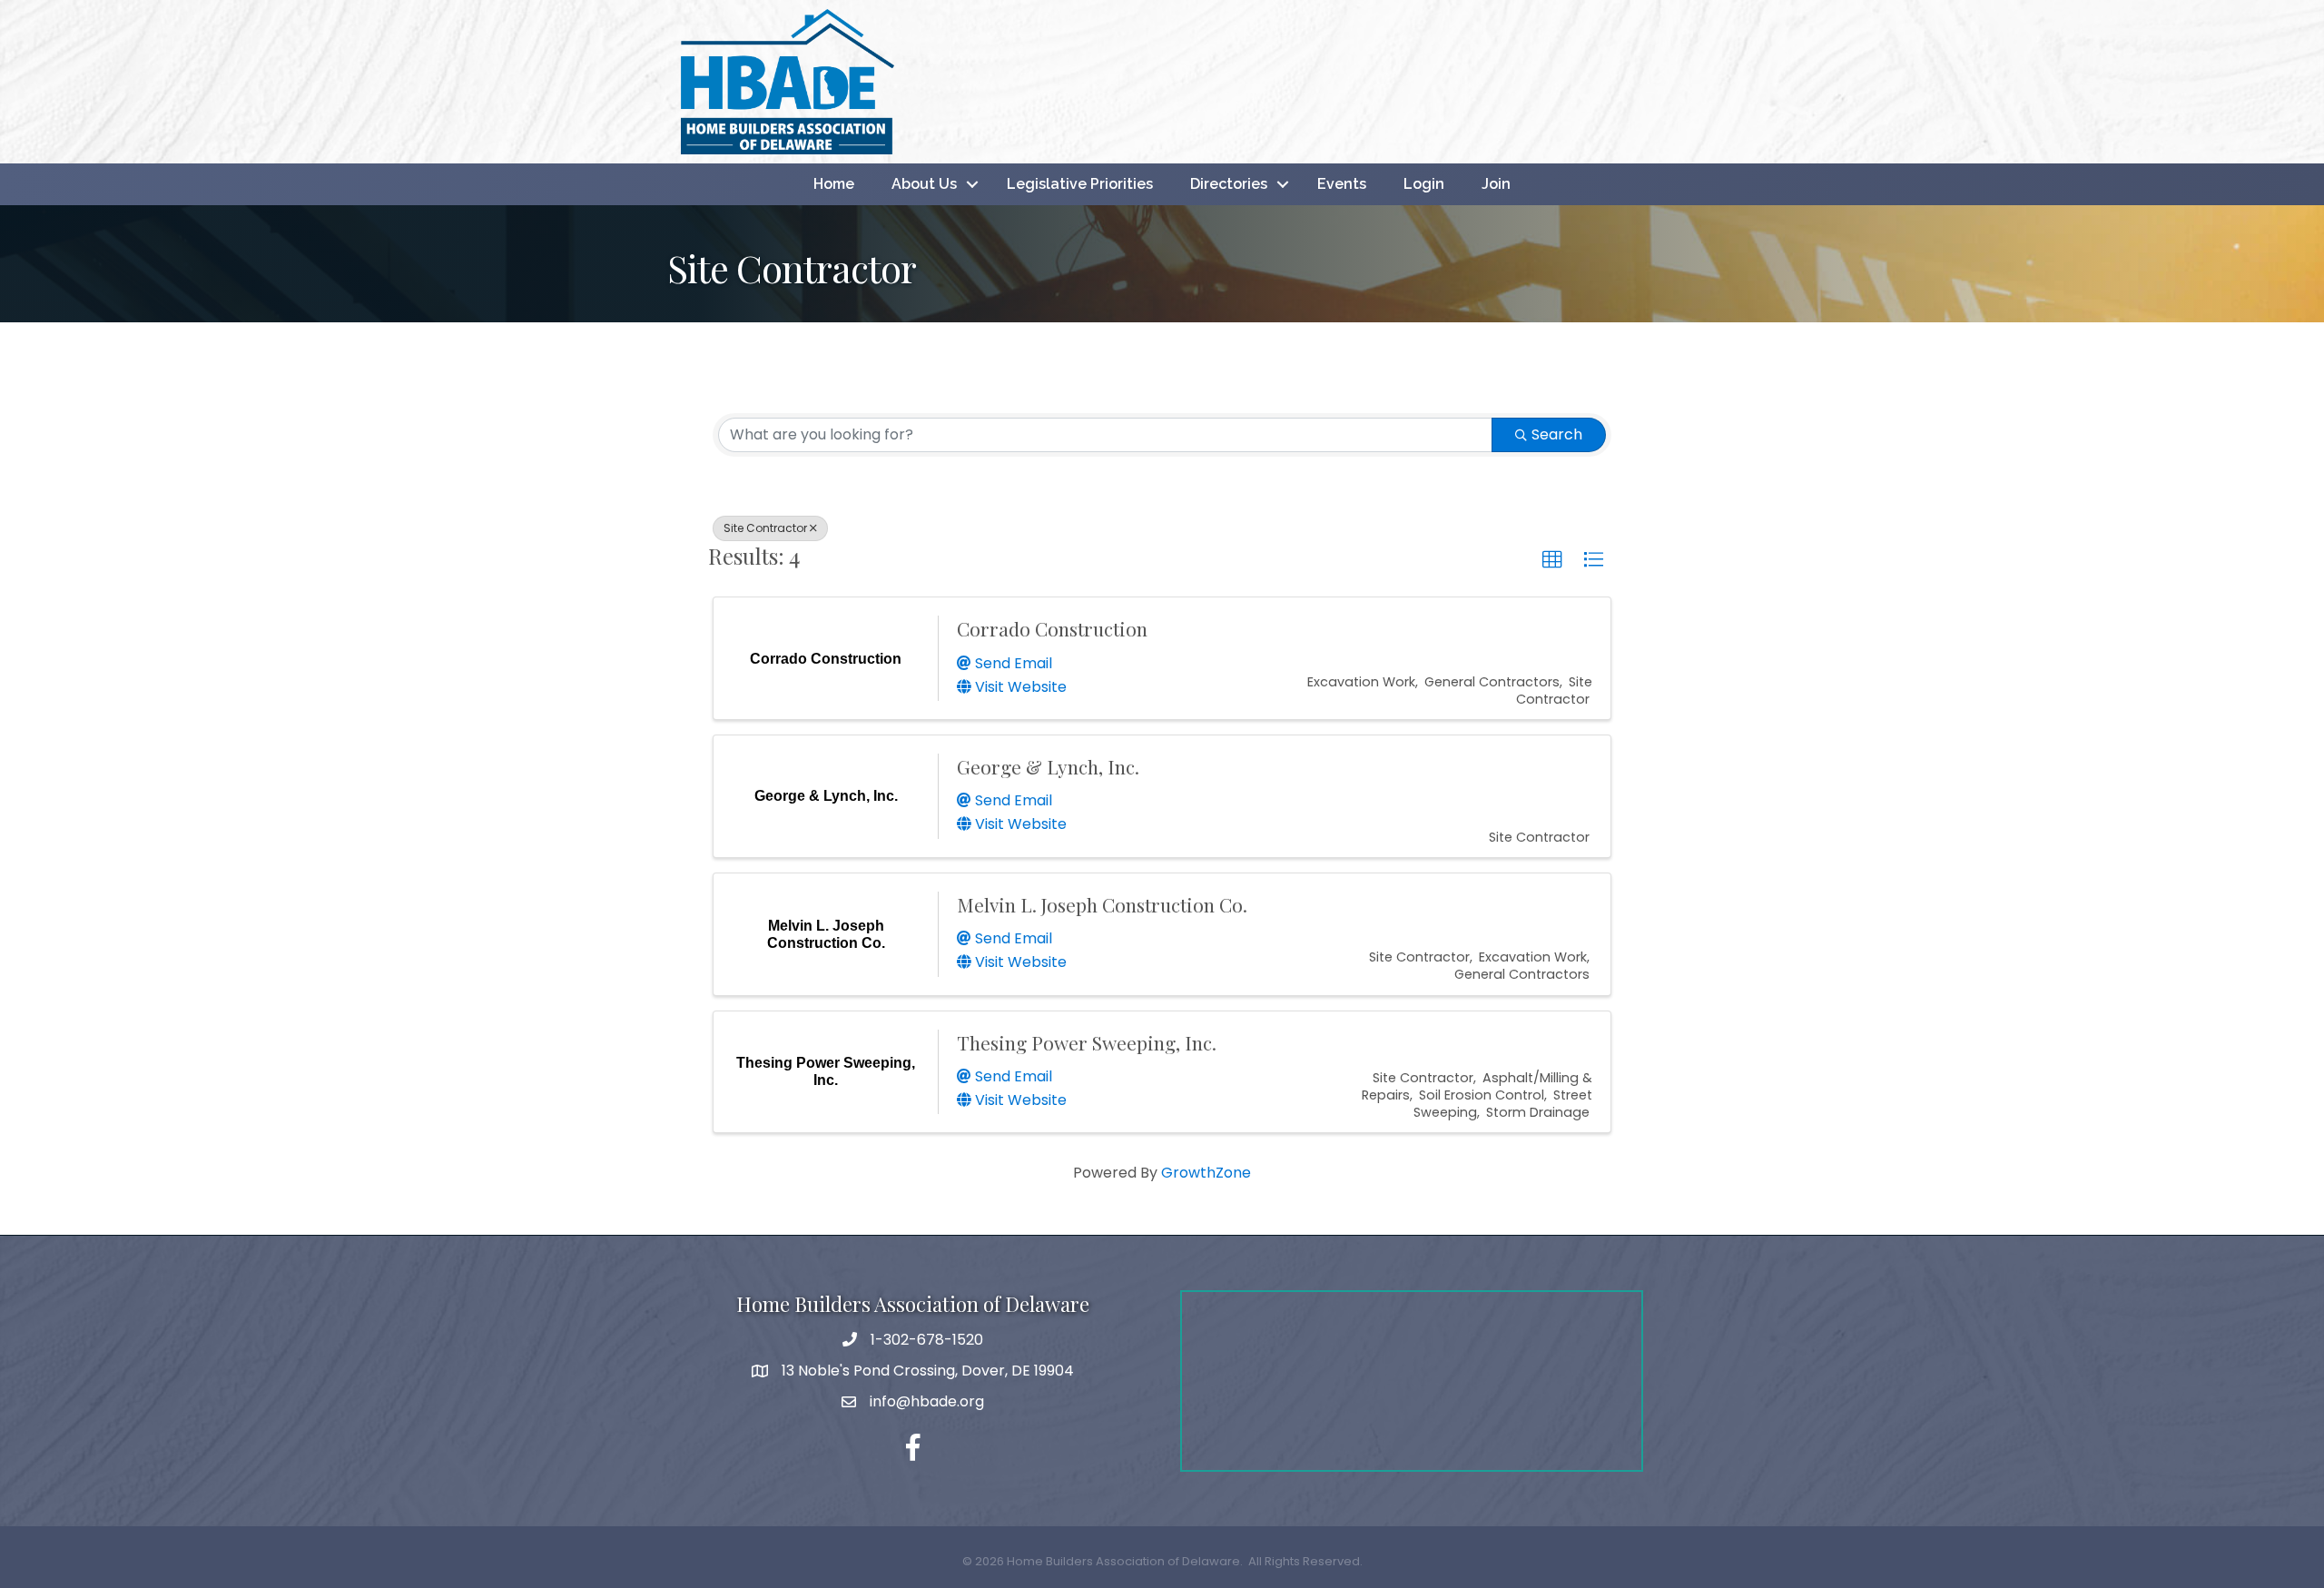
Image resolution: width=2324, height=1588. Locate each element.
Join (1496, 184)
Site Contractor (765, 528)
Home (834, 184)
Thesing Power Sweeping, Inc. (1087, 1042)
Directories (1229, 184)
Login (1424, 184)
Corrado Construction (1052, 628)
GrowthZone (1206, 1173)
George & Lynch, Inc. (1048, 766)
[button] (1552, 560)
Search (1557, 434)
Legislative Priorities (1080, 184)
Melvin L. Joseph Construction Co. (1102, 904)
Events (1342, 184)
